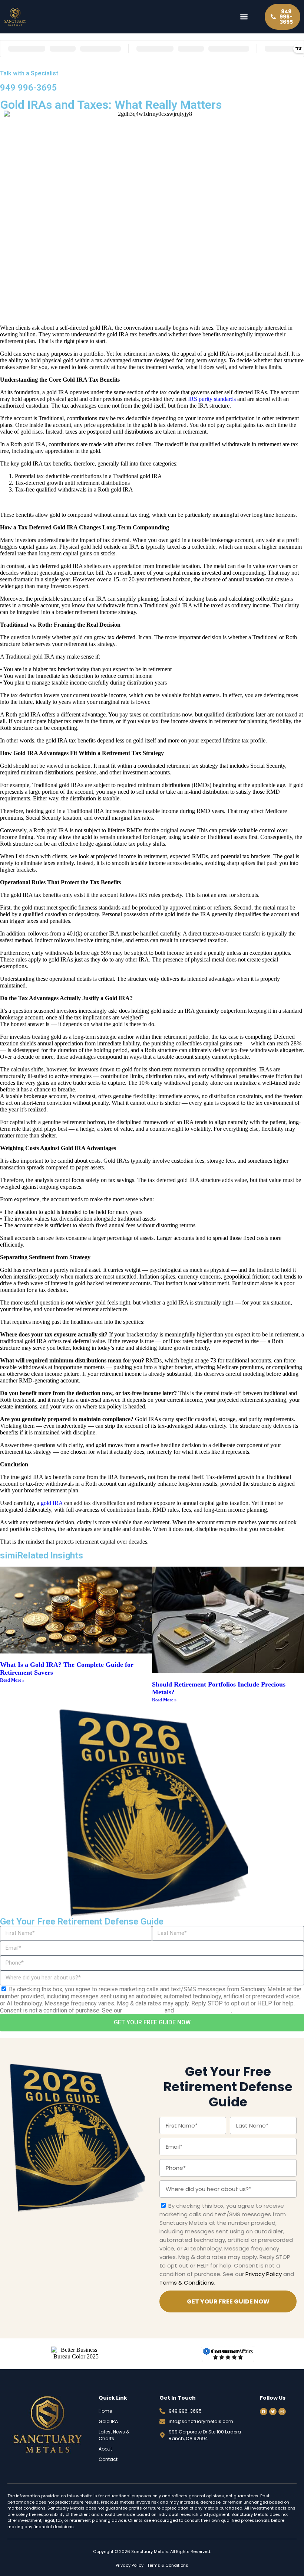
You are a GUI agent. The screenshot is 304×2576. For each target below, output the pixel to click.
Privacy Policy (143, 2010)
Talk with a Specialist (29, 73)
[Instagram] (282, 2412)
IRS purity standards (212, 399)
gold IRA (52, 1503)
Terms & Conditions (203, 2010)
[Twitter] (273, 2412)
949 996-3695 (29, 88)
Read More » (12, 1680)
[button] (244, 17)
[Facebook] (264, 2412)
